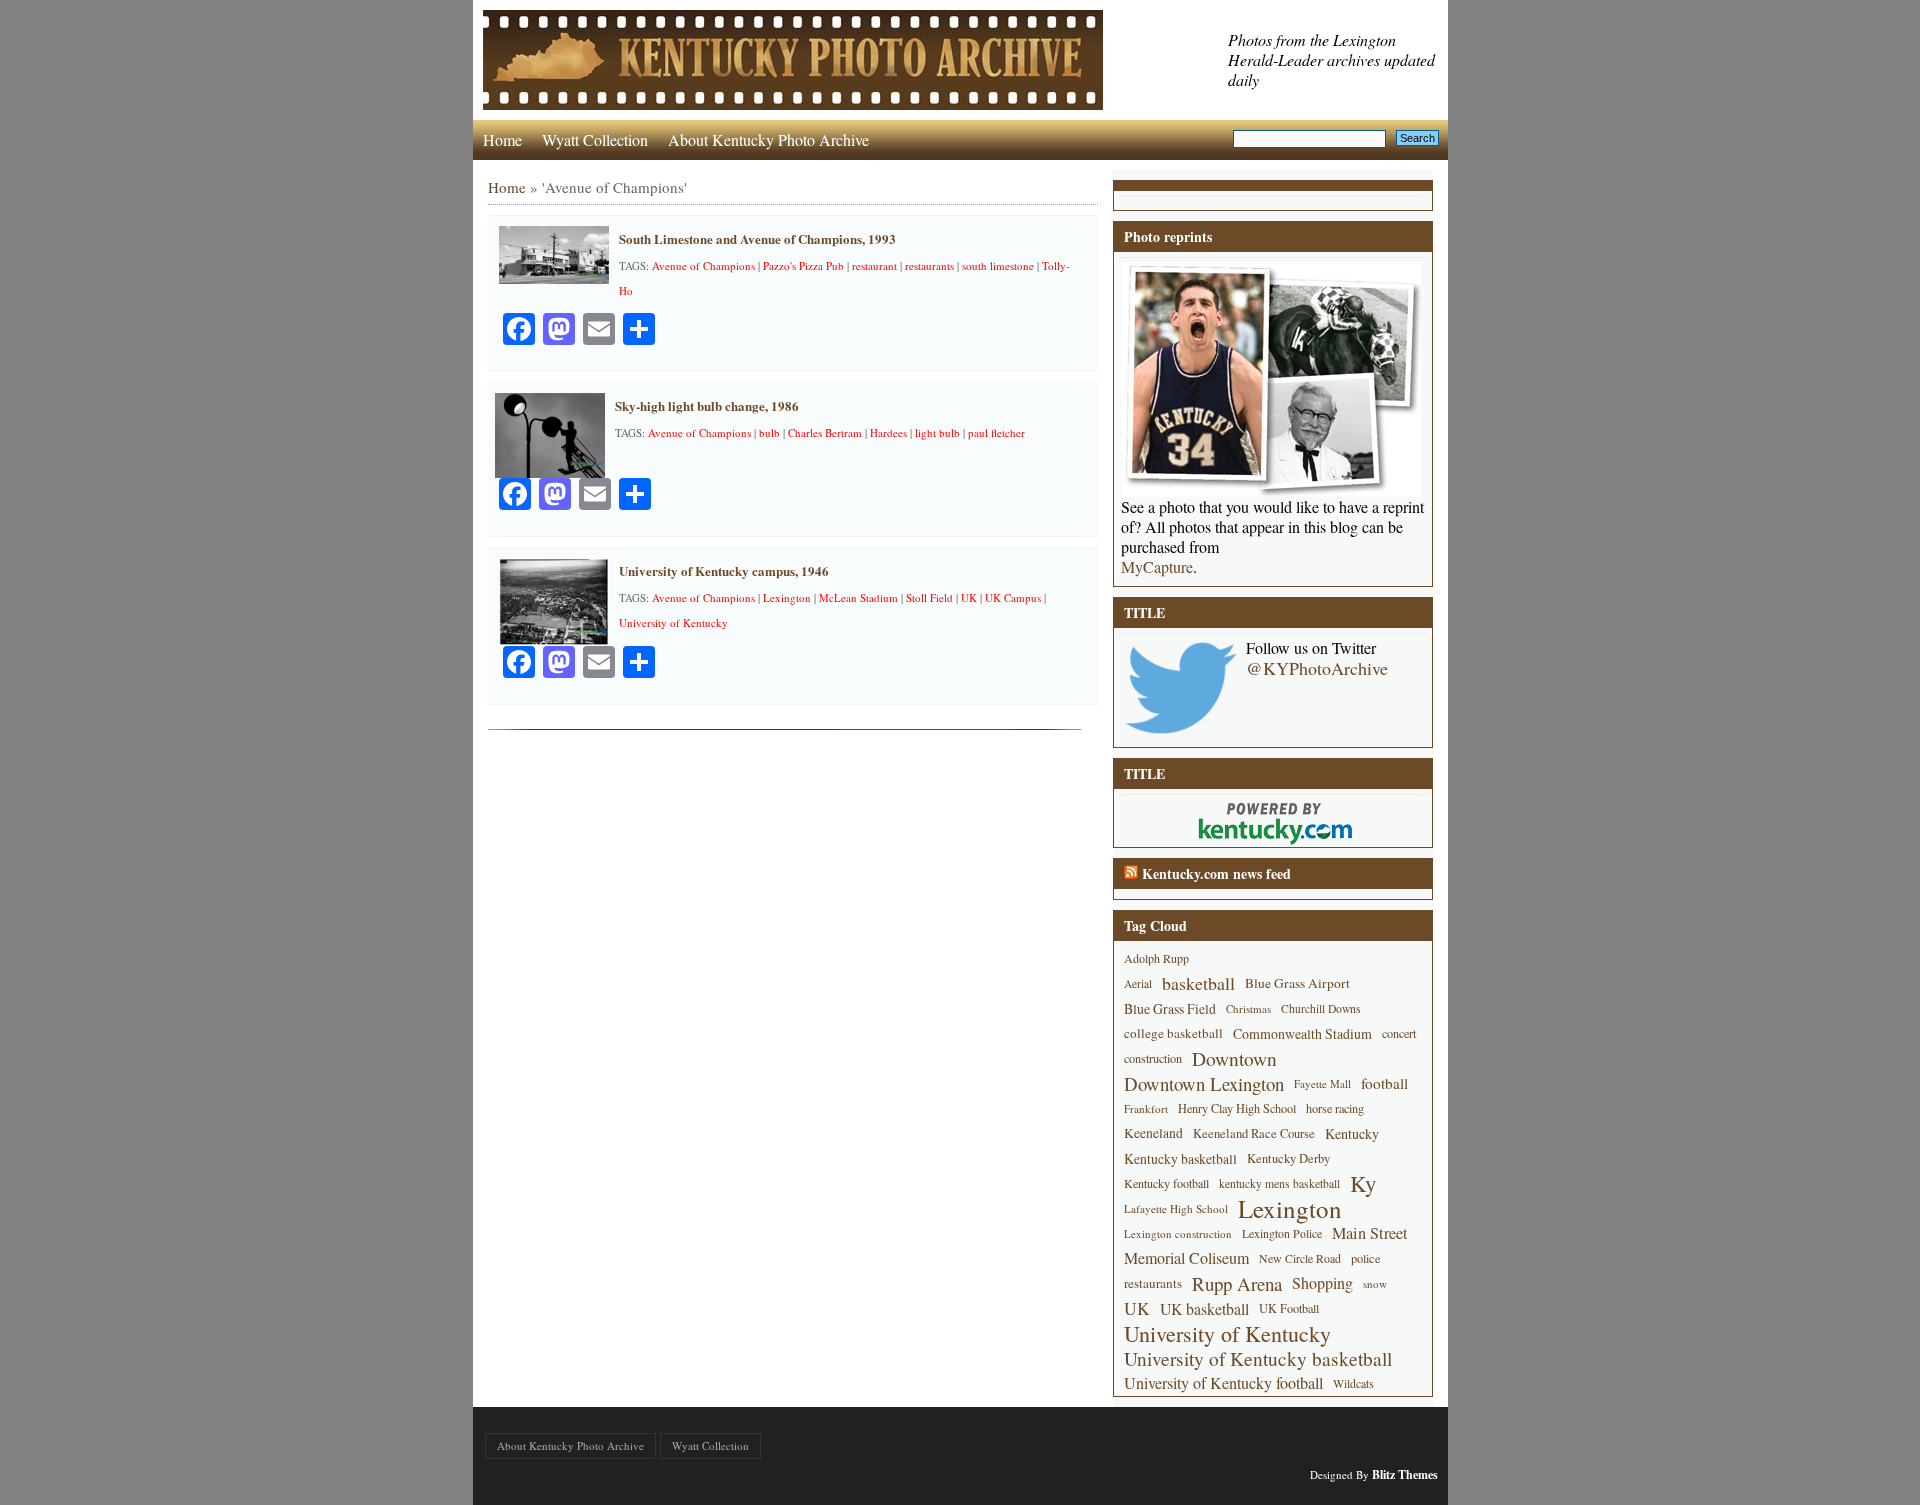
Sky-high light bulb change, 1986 (707, 405)
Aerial (1138, 983)
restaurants (929, 265)
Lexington (787, 597)
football (1384, 1083)
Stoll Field (929, 597)
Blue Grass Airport (1297, 983)
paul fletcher (996, 432)
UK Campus (1013, 597)
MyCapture (1157, 567)
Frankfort (1146, 1108)
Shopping (1322, 1283)
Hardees (888, 432)
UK (969, 597)
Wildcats (1353, 1383)
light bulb (937, 432)
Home (502, 139)
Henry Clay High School (1237, 1108)
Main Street (1370, 1233)
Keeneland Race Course (1254, 1133)
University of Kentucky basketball (1258, 1358)
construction (1153, 1058)
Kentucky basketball (1180, 1158)
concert (1399, 1033)
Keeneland (1153, 1133)
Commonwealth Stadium (1302, 1033)
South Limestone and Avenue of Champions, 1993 (757, 238)
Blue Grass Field (1170, 1008)
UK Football (1289, 1308)
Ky (1363, 1183)
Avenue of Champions (703, 265)
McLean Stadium (858, 597)
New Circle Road (1300, 1258)
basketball (1198, 983)
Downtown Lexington (1204, 1083)
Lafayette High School (1176, 1208)
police (1366, 1258)
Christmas (1248, 1008)
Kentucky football (1166, 1183)
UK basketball (1204, 1308)
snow (1375, 1283)
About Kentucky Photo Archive (768, 139)
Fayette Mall (1322, 1083)
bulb (769, 432)
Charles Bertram (825, 432)
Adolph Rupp (1156, 958)
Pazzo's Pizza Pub (803, 265)
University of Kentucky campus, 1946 (724, 570)
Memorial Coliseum (1186, 1258)
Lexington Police (1282, 1233)
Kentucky (1352, 1133)
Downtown (1234, 1058)
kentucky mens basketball (1279, 1183)
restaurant (874, 265)
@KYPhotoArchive (1317, 668)
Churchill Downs (1321, 1008)
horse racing (1335, 1108)
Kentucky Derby (1288, 1158)
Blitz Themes (1405, 1474)
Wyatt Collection (595, 139)
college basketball (1173, 1033)
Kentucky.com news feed (1216, 873)
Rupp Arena (1237, 1283)
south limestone (998, 265)
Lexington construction (1178, 1233)
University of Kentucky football (1223, 1383)
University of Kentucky (673, 622)
